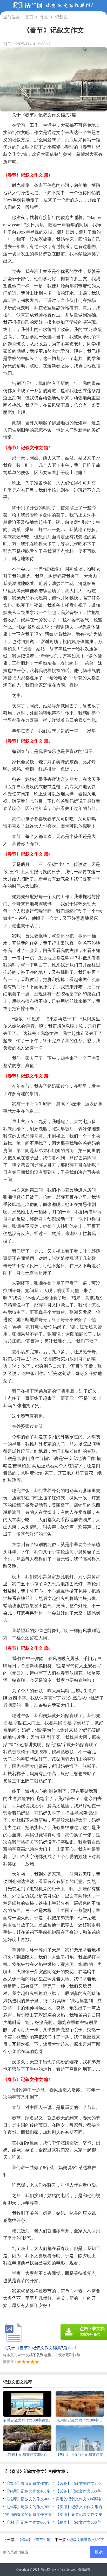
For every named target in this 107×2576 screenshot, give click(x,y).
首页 (29, 17)
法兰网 (45, 2570)
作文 (44, 17)
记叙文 (61, 17)
